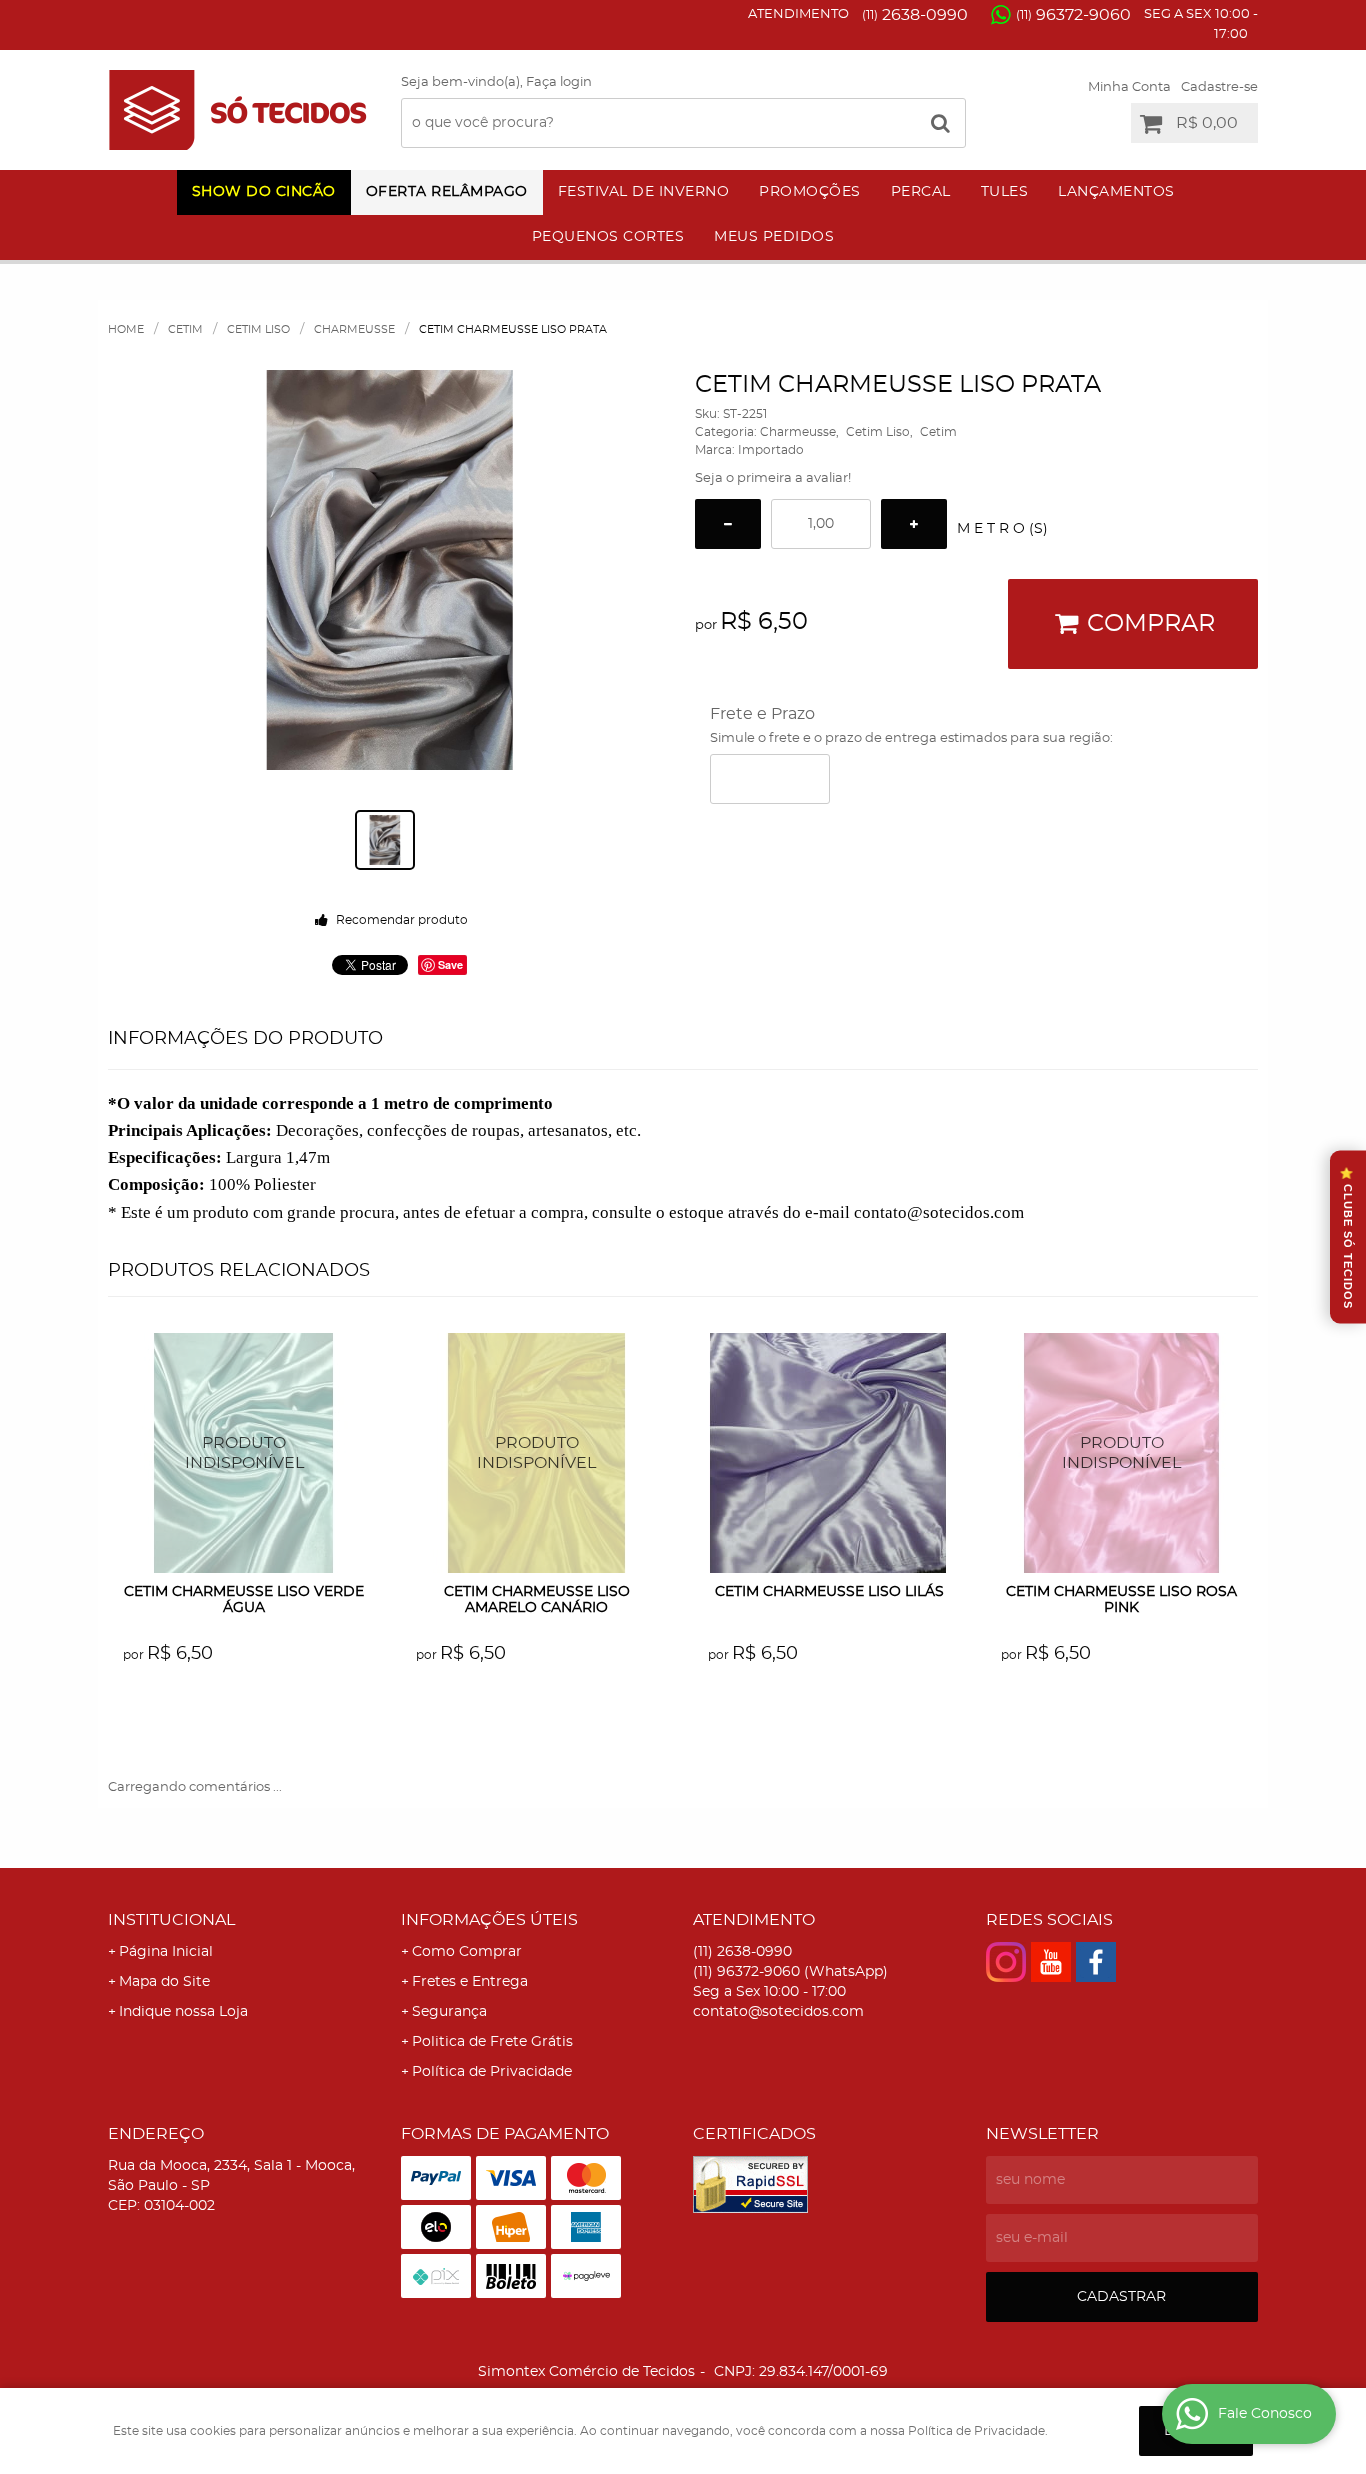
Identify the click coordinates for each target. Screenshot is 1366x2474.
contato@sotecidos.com (778, 2012)
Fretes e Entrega (470, 1982)
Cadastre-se (1219, 87)
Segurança (449, 2012)
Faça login (559, 82)
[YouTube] (1051, 1962)
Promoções (810, 192)
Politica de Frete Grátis (492, 2042)
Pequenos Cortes (608, 237)
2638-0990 (915, 15)
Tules (1005, 192)
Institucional (171, 1920)
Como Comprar (467, 1952)
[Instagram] (1006, 1962)
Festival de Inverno (644, 192)
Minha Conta (1129, 87)
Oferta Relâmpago (447, 192)
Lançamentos (1116, 192)
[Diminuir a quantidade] (728, 524)
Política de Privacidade (492, 2072)
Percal (921, 192)
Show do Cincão (264, 192)
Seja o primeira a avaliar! (773, 478)
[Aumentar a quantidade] (914, 524)
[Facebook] (1096, 1962)
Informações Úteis (489, 1920)
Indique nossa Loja (183, 2012)
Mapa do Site (164, 1982)
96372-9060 (1073, 15)
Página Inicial (166, 1952)
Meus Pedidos (774, 237)
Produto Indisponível (244, 1453)
